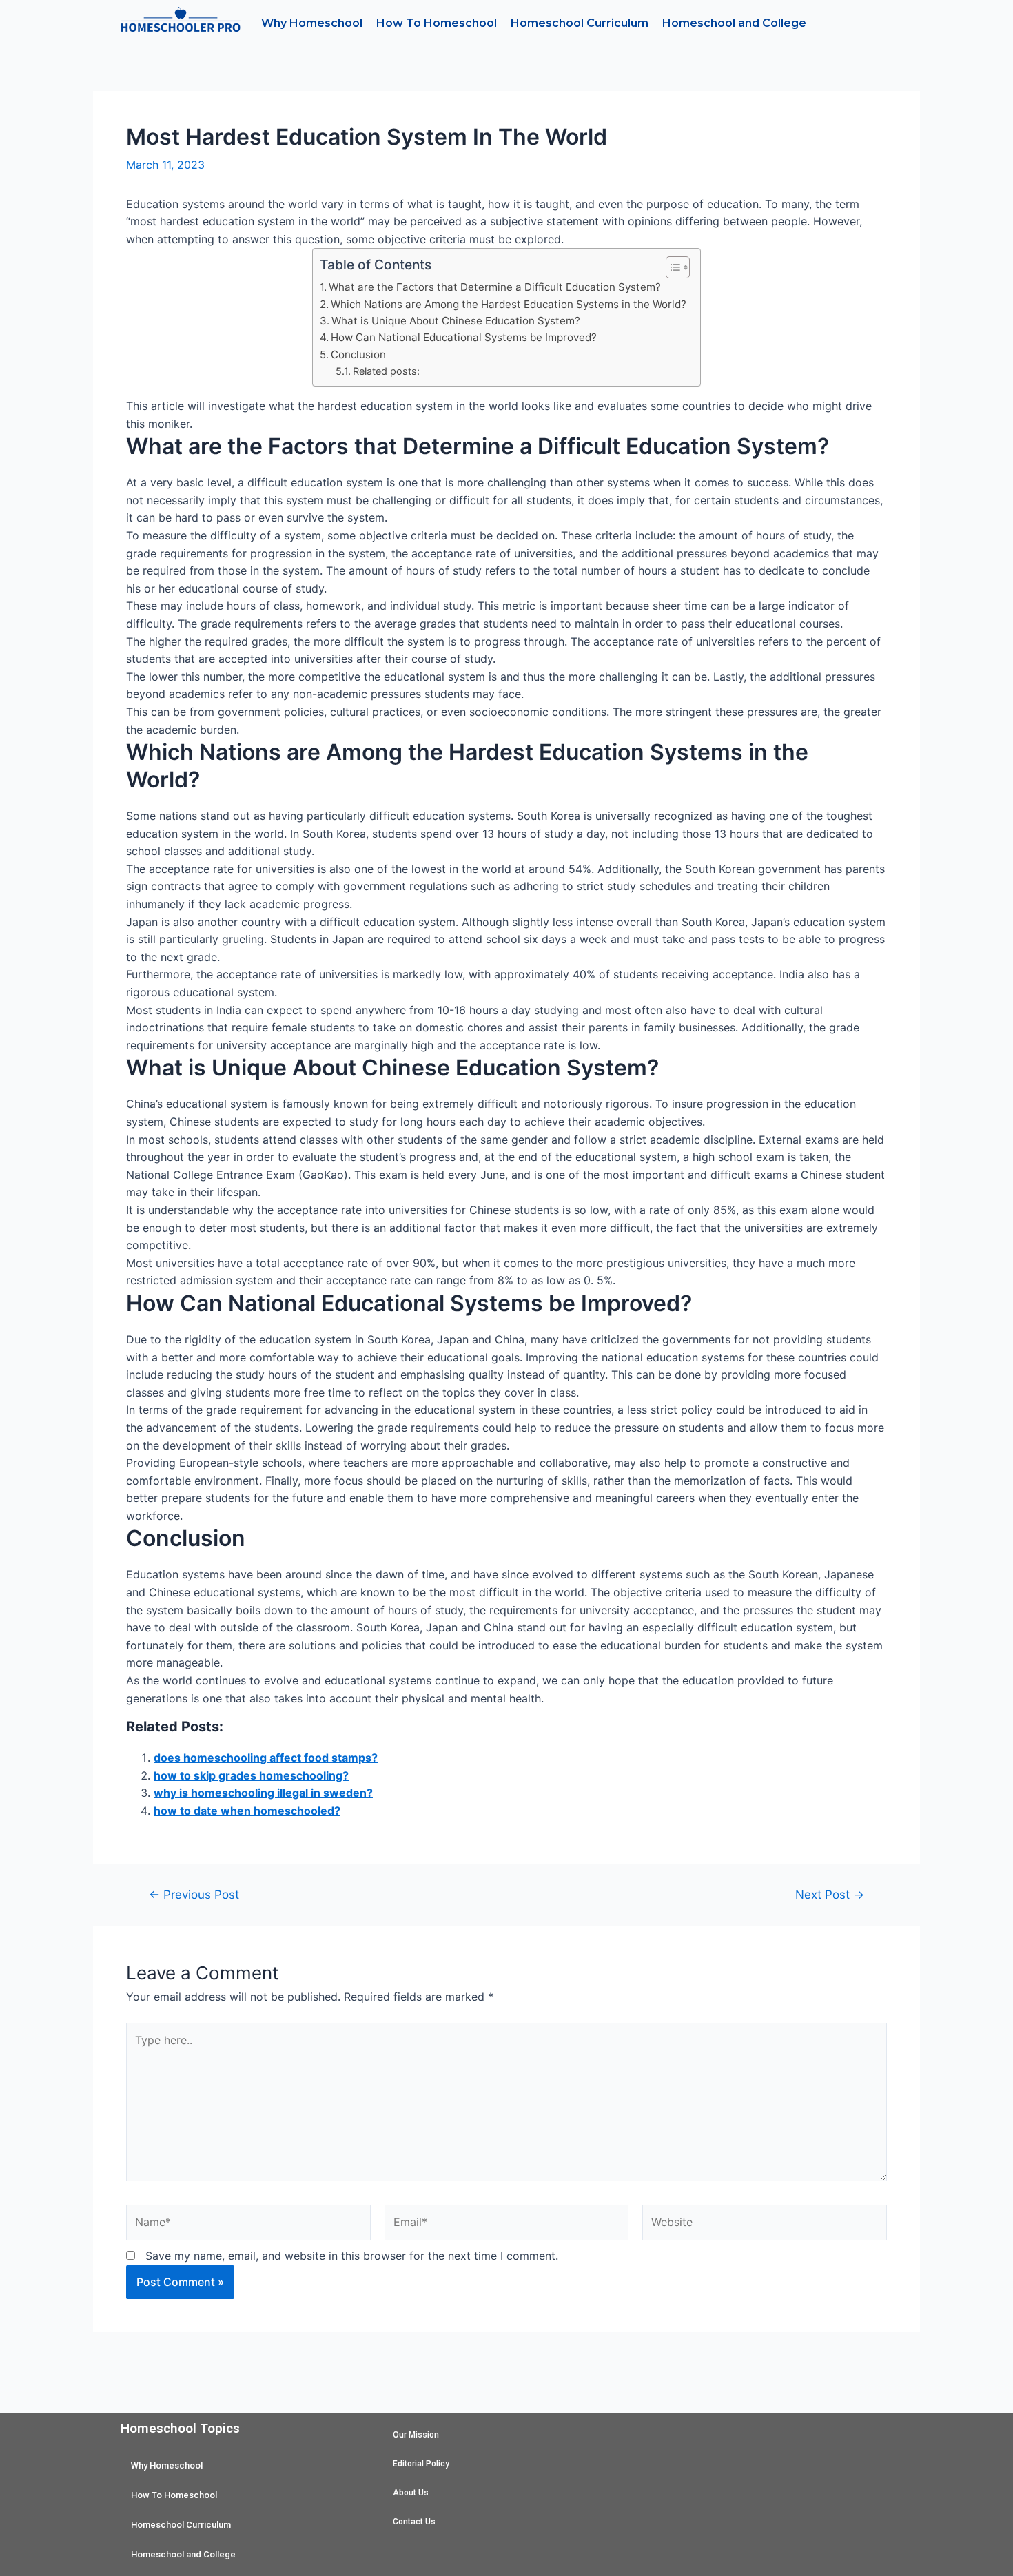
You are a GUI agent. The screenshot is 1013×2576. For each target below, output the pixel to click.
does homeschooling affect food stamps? (266, 1758)
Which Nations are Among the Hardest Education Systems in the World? (509, 304)
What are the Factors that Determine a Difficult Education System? (495, 287)
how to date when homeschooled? (247, 1811)
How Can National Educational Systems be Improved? (464, 337)
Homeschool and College (734, 23)
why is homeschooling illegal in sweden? (263, 1793)
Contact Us (414, 2522)
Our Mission (416, 2435)
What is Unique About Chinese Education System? (456, 321)
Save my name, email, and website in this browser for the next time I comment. (352, 2256)
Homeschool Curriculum (580, 23)
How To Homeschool (437, 23)
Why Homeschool (312, 23)
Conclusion (358, 354)
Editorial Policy (421, 2464)
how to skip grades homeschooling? (251, 1775)
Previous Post (194, 1894)
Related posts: (386, 371)
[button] (671, 267)
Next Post (830, 1894)
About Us (411, 2493)
